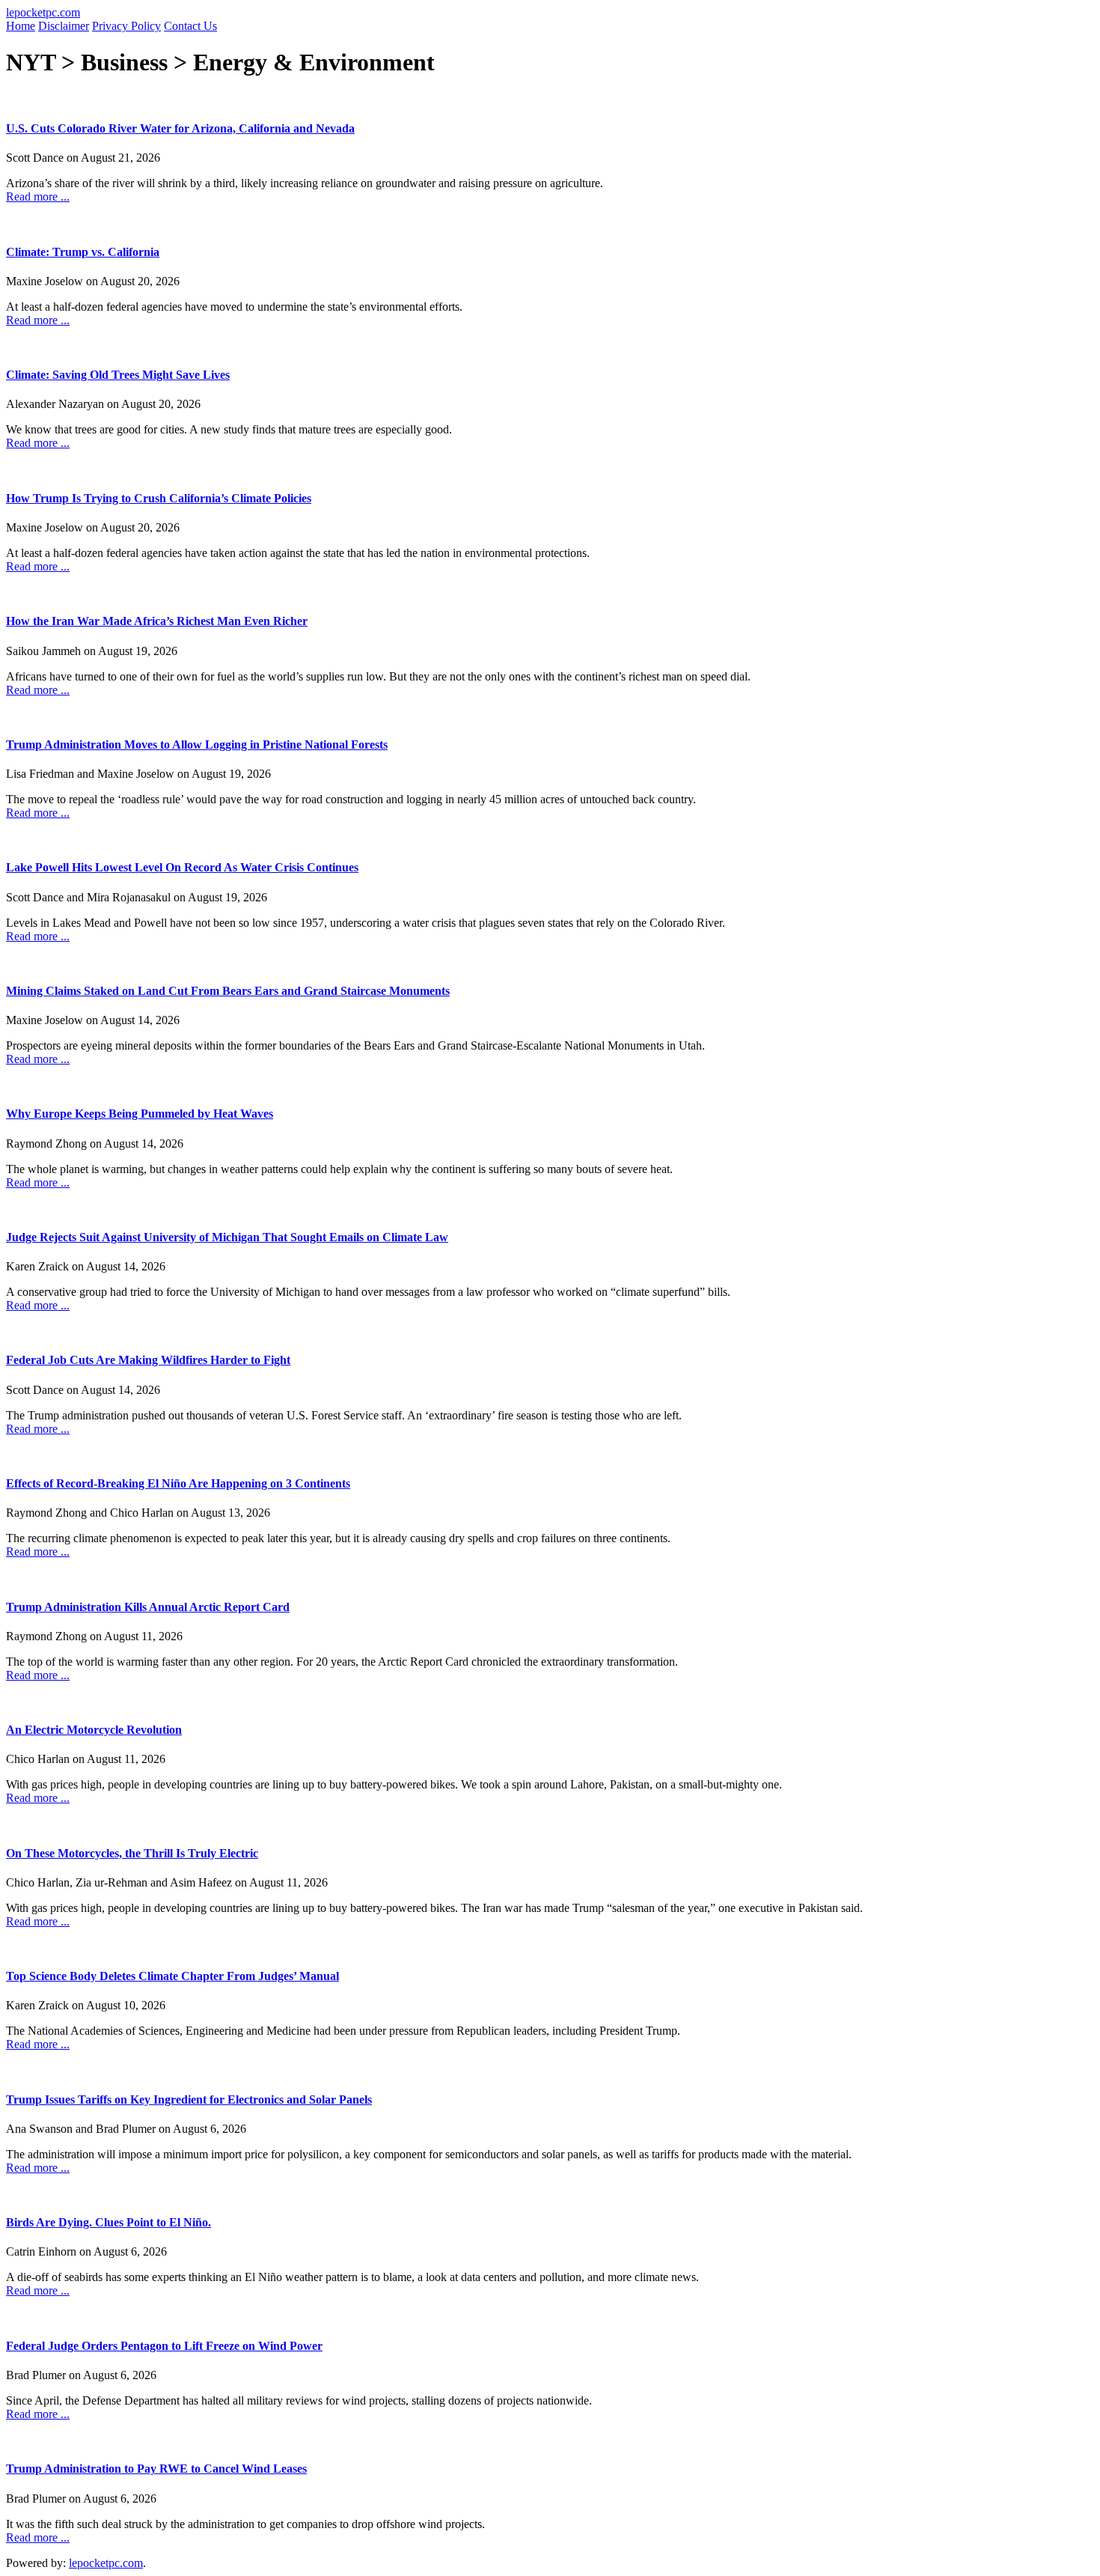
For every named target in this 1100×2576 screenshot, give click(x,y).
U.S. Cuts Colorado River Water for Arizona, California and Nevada (180, 128)
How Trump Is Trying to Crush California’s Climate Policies (159, 498)
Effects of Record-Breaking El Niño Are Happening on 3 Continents (178, 1483)
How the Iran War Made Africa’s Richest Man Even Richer (157, 621)
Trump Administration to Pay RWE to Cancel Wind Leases (156, 2469)
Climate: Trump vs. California (83, 252)
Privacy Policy (126, 26)
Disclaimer (64, 26)
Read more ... (38, 197)
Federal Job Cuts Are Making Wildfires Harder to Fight (148, 1360)
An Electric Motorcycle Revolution (94, 1730)
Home (21, 26)
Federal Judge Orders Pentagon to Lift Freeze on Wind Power (164, 2346)
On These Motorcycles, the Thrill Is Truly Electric (132, 1853)
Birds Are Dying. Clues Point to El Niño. (109, 2222)
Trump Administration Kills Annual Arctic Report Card (148, 1607)
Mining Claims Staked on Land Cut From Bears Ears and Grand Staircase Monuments (228, 991)
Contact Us (190, 26)
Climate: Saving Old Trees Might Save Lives (118, 375)
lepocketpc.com (43, 12)
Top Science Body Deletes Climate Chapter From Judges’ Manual (172, 1976)
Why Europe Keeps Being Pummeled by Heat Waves (140, 1114)
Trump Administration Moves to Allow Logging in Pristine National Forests (197, 745)
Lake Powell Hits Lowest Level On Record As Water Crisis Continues (182, 867)
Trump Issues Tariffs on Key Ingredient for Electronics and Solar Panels (189, 2100)
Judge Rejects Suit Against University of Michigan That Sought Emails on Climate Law (227, 1237)
